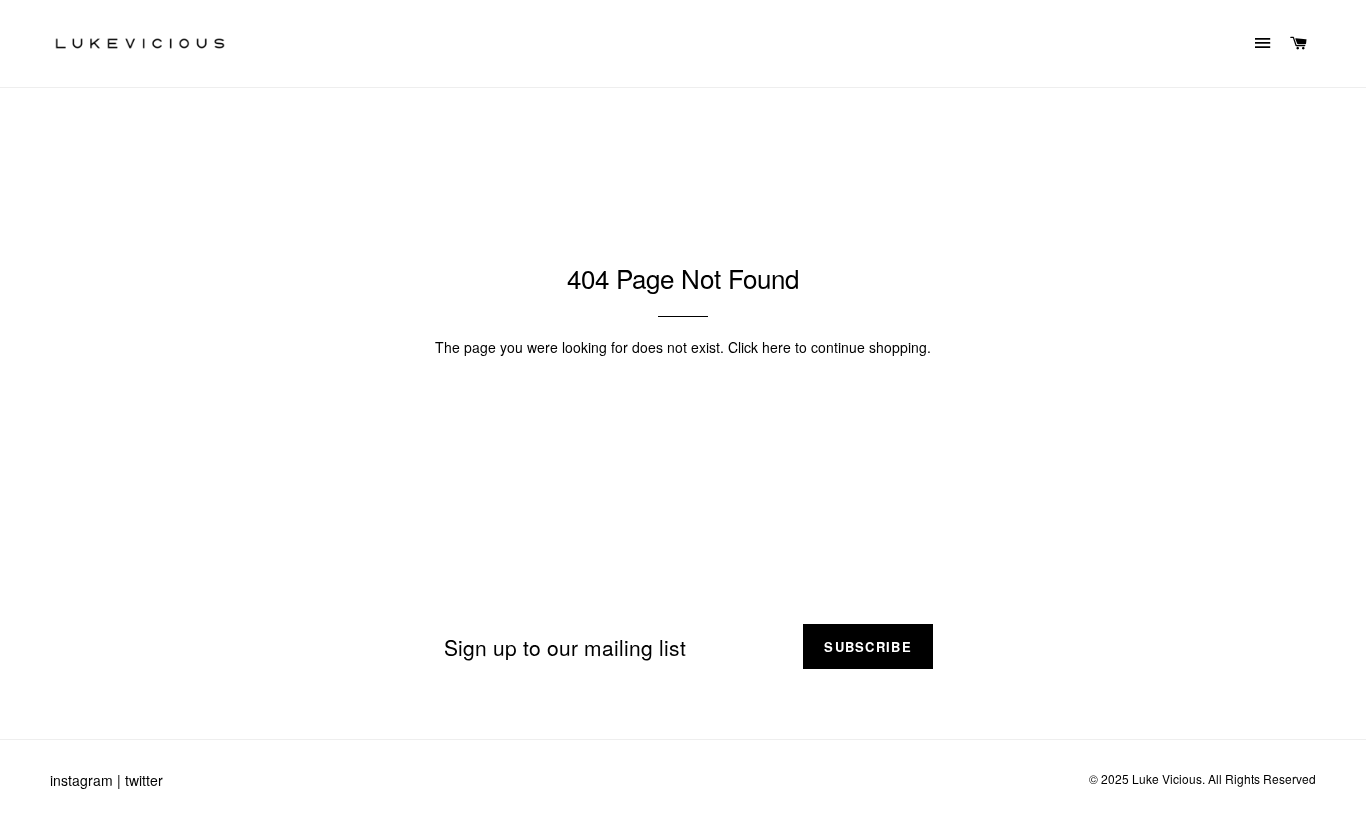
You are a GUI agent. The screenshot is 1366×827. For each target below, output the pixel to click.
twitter (144, 780)
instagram (81, 780)
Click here (759, 347)
